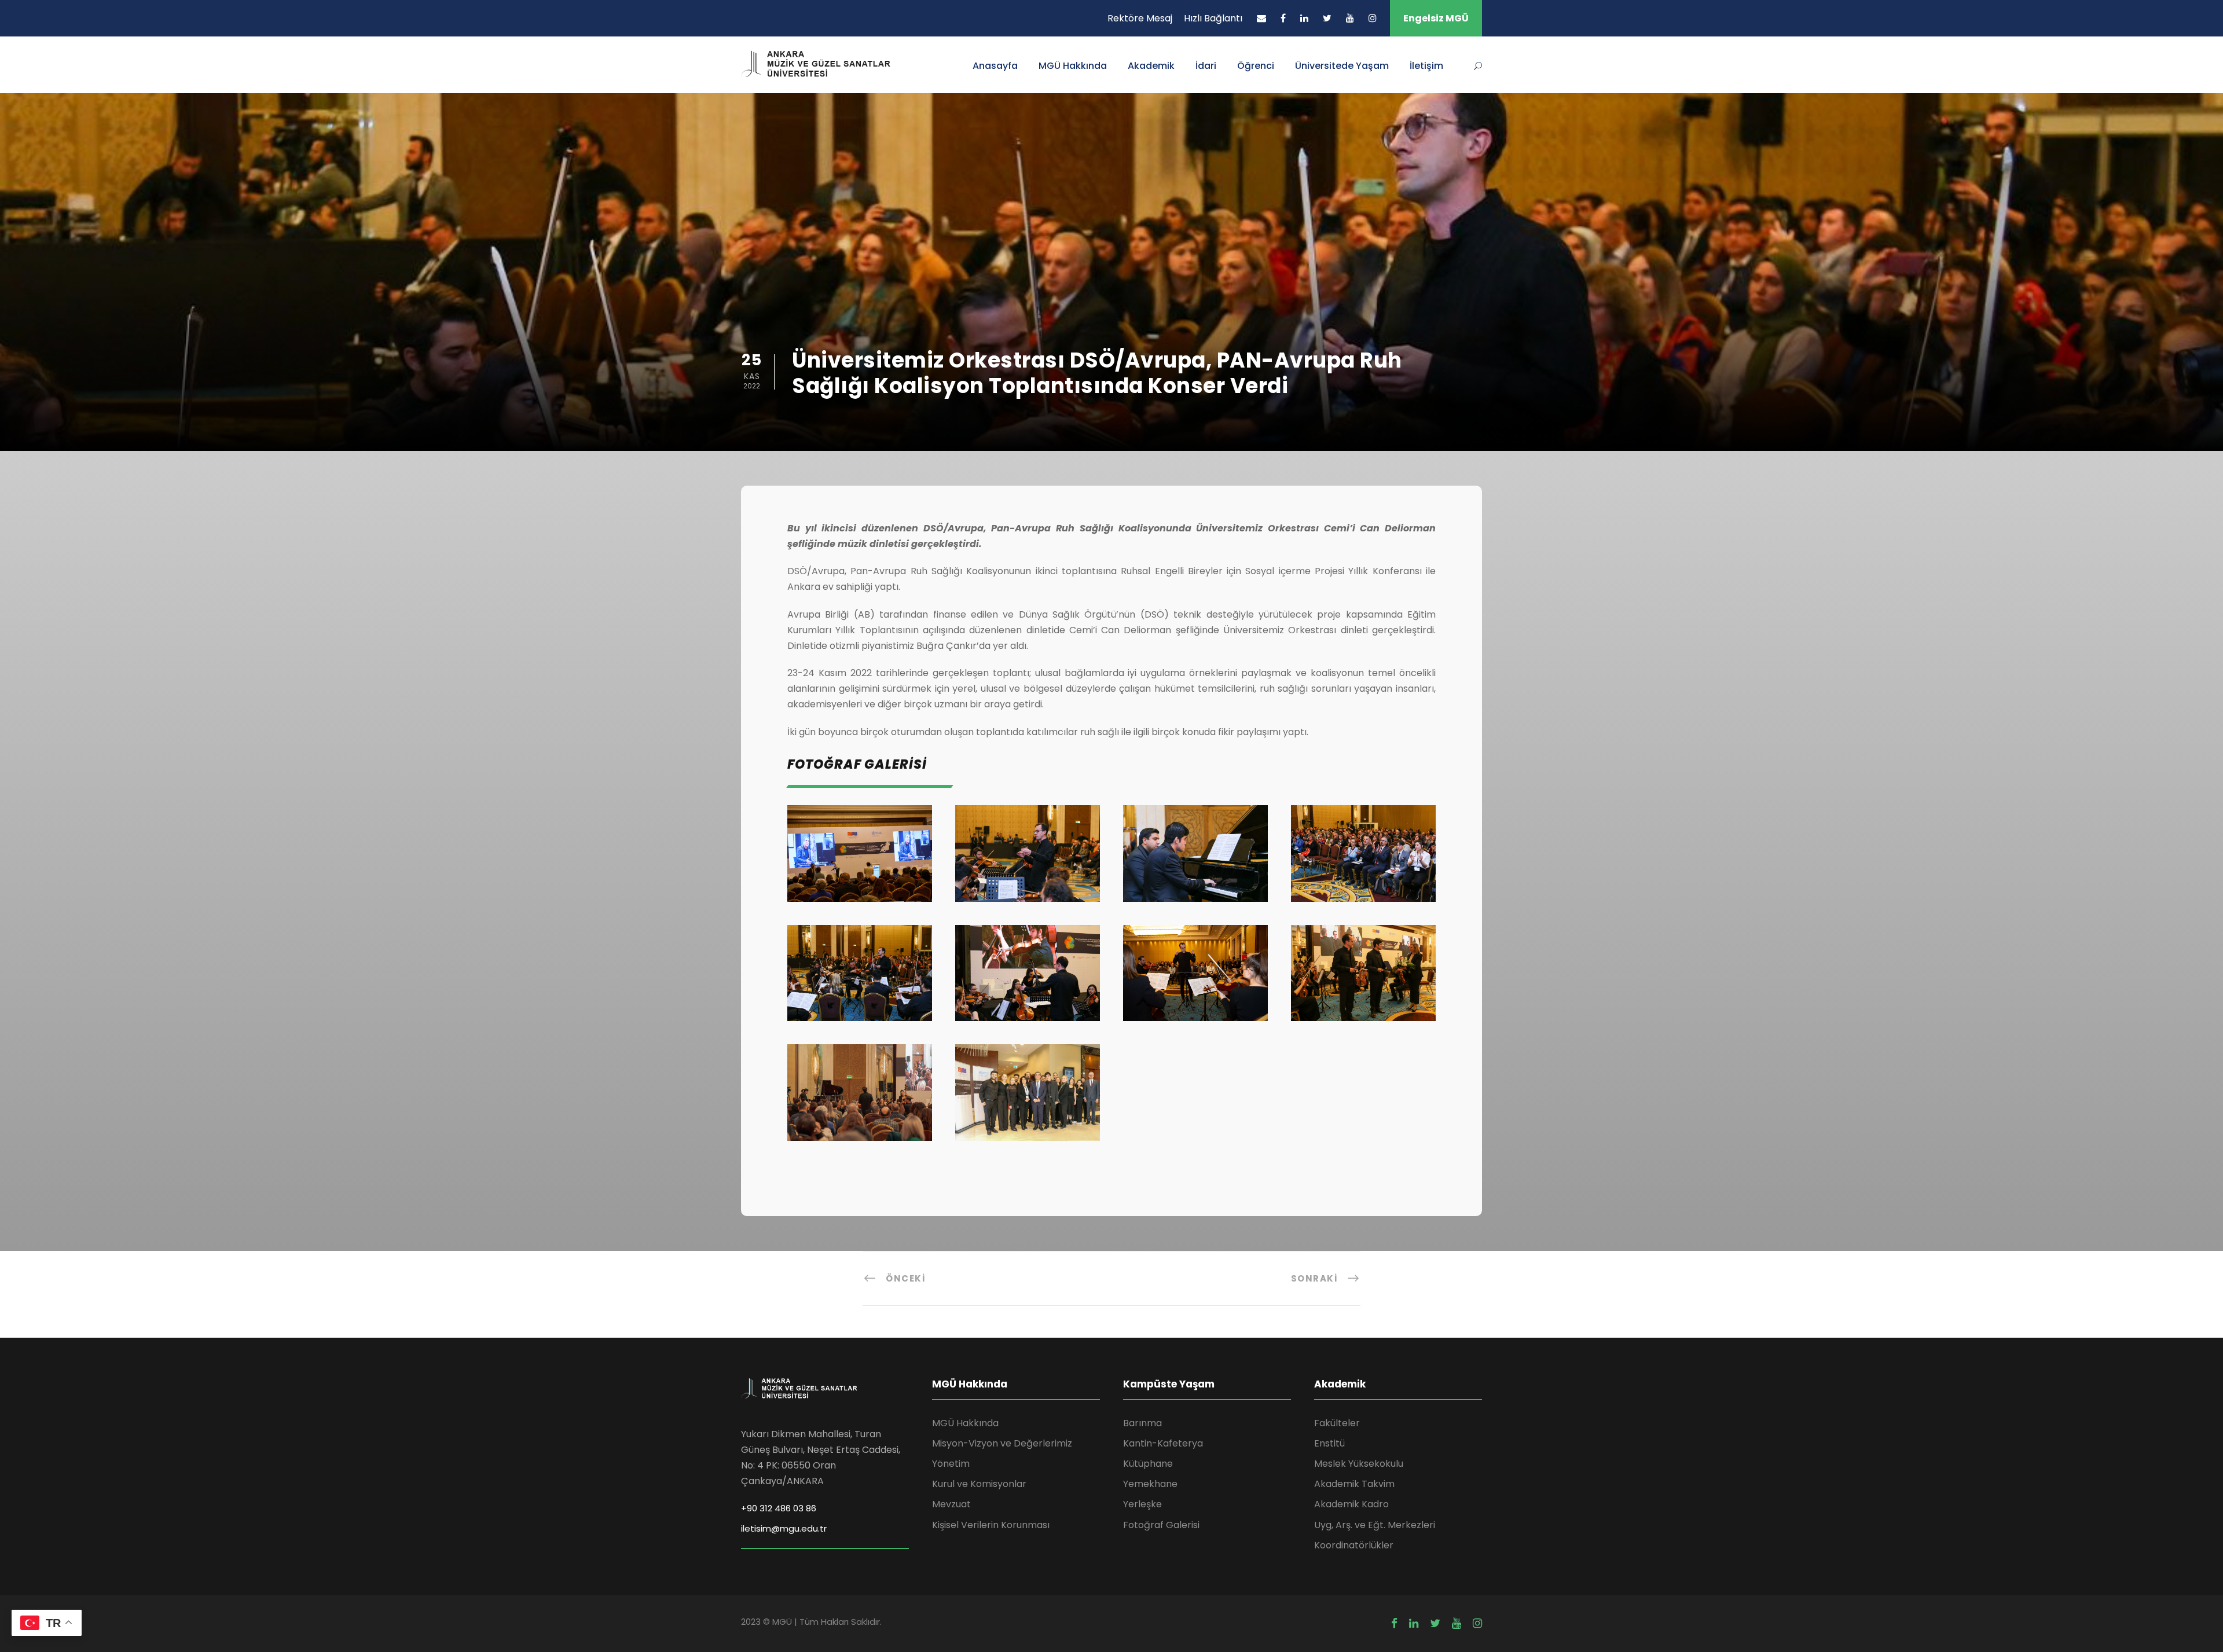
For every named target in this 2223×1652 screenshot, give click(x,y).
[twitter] (1327, 18)
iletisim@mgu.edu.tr (784, 1528)
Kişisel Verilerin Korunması (991, 1525)
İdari (1206, 66)
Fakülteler (1337, 1423)
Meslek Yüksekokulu (1359, 1464)
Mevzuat (951, 1504)
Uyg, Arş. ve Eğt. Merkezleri (1375, 1525)
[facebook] (1283, 18)
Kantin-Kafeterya (1163, 1443)
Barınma (1142, 1423)
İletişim (1426, 66)
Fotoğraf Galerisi (1161, 1525)
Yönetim (951, 1464)
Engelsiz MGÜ (1436, 18)
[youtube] (1350, 18)
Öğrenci (1256, 66)
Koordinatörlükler (1354, 1545)
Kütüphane (1148, 1464)
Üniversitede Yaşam (1342, 66)
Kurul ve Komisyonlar (979, 1484)
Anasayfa (995, 66)
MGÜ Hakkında (1073, 66)
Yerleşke (1142, 1504)
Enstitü (1329, 1443)
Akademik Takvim (1354, 1484)
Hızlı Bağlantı (1213, 18)
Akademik (1151, 66)
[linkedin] (1304, 18)
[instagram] (1373, 18)
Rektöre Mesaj (1140, 18)
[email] (1261, 18)
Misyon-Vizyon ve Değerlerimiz (1002, 1443)
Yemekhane (1150, 1484)
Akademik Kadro (1351, 1504)
